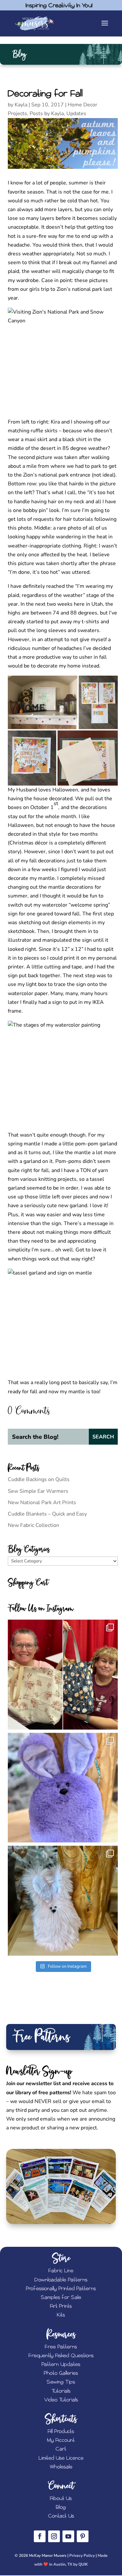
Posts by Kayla (47, 114)
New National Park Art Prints (42, 1503)
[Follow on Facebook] (40, 2536)
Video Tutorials (61, 2400)
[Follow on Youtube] (68, 2536)
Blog (61, 2507)
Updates (76, 114)
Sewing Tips (61, 2382)
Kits (61, 2315)
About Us (61, 2498)
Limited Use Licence (61, 2458)
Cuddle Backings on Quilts (39, 1479)
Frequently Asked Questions (61, 2356)
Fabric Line (61, 2271)
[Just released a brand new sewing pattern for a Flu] (63, 1788)
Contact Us (61, 2516)
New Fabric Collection (34, 1525)
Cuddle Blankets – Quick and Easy (47, 1514)
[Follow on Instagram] (54, 2536)
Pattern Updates (61, 2364)
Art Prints (61, 2306)
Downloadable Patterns (61, 2280)
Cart (61, 2449)
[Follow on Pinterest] (83, 2536)
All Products (61, 2431)
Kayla (21, 105)
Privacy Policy (82, 2556)
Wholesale (61, 2467)
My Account (61, 2440)
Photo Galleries (61, 2373)
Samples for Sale (61, 2297)
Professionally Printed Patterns (61, 2289)
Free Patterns (61, 2347)
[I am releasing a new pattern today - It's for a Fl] (63, 1901)
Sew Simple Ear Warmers (38, 1491)
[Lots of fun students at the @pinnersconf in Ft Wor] (63, 1675)
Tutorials (61, 2391)
